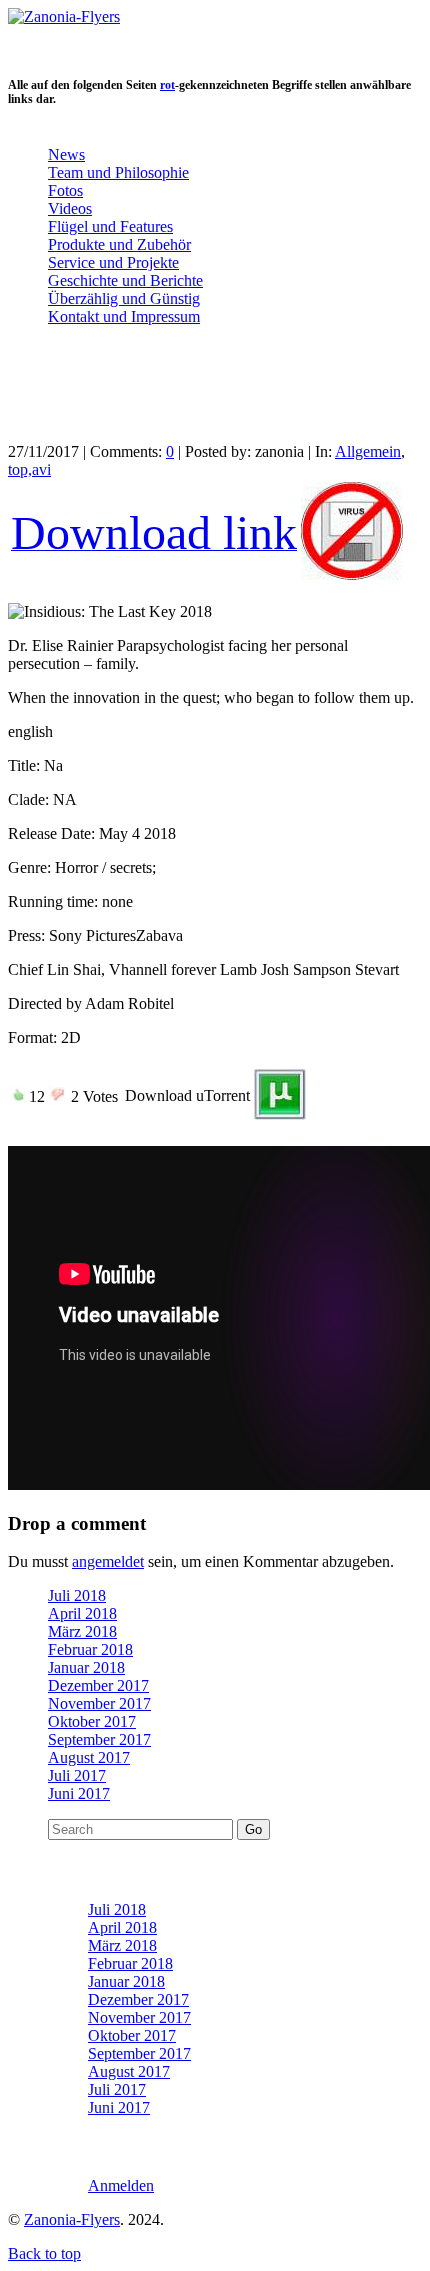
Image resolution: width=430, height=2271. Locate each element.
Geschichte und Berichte (125, 280)
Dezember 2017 (98, 1685)
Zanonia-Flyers (72, 2219)
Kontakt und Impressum (124, 316)
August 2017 (89, 1757)
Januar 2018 (86, 1667)
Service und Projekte (113, 262)
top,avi (29, 469)
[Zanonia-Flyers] (64, 16)
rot (167, 85)
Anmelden (121, 2185)
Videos (70, 208)
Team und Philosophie (118, 172)
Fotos (65, 190)
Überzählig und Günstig (124, 298)
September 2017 (99, 1739)
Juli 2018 (77, 1595)
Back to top (44, 2253)
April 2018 (82, 1613)
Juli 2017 (77, 1775)
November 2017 (99, 1703)
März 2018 (82, 1631)
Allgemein (368, 451)
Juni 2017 (79, 1793)
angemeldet (108, 1561)
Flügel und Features (110, 226)
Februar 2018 (90, 1649)
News (66, 154)
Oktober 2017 (92, 1721)
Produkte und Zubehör (119, 244)
